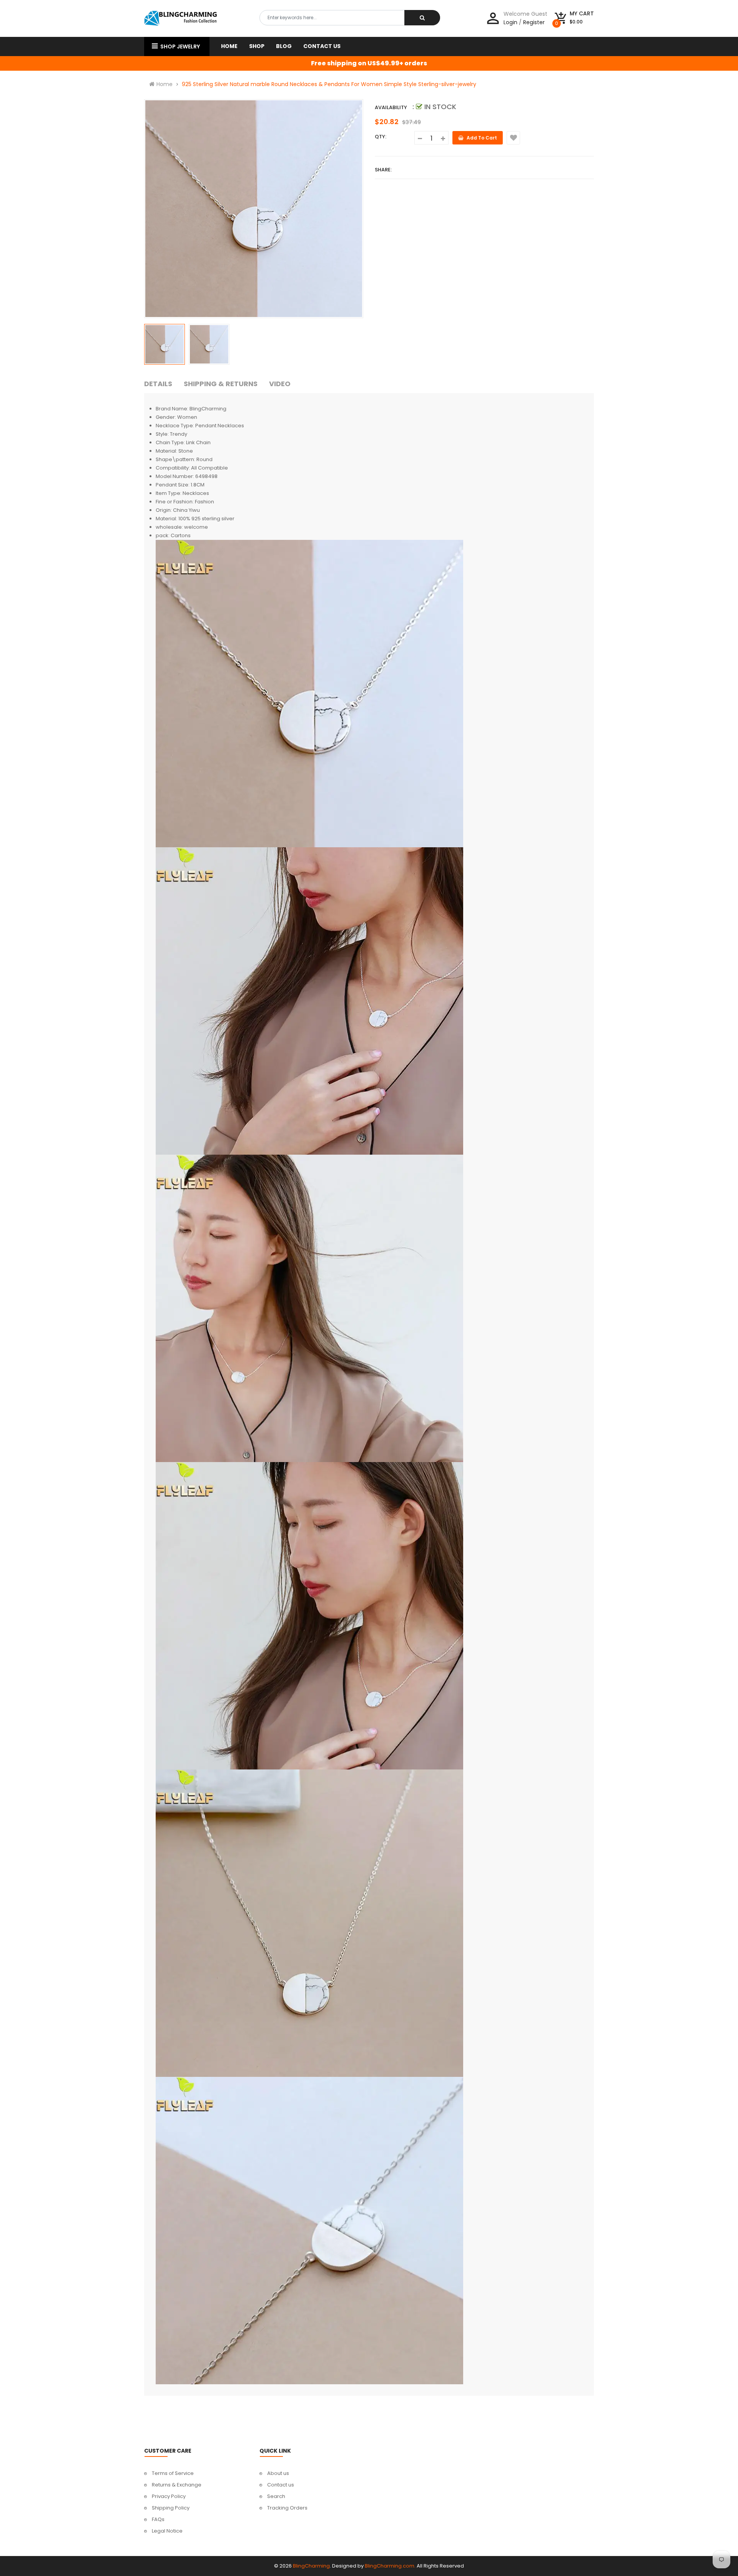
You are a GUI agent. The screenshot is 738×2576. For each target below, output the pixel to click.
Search (276, 2496)
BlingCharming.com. (390, 2566)
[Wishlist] (513, 138)
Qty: (381, 137)
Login (510, 22)
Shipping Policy (171, 2508)
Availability (391, 107)
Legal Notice (167, 2531)
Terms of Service (173, 2473)
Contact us (281, 2485)
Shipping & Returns (221, 384)
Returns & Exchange (177, 2485)
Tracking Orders (287, 2508)
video (280, 384)
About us (278, 2473)
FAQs (158, 2519)
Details (158, 384)
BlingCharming (311, 2566)
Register (534, 22)
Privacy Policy (169, 2496)
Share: (383, 170)
